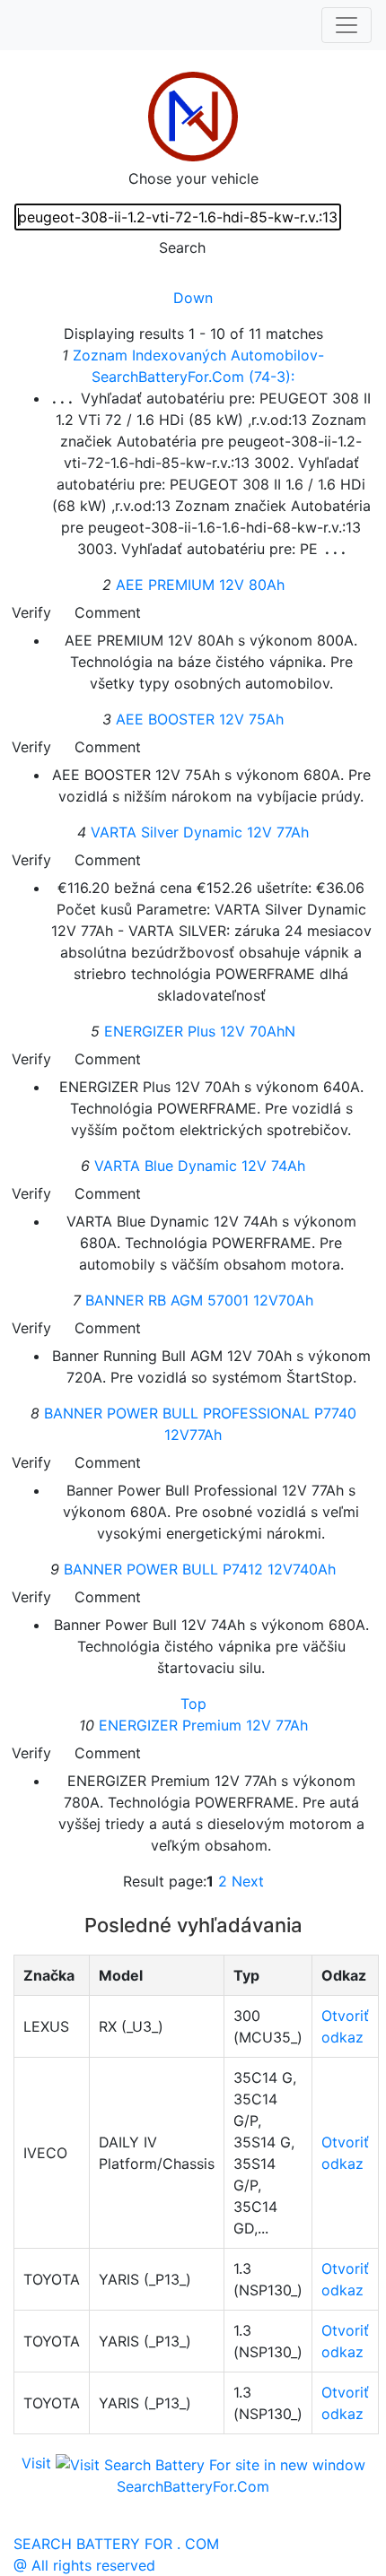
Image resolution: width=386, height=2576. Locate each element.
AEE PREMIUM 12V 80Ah (200, 585)
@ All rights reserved (84, 2565)
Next (248, 1881)
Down (193, 298)
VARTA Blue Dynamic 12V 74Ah (200, 1166)
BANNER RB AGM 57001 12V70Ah (199, 1300)
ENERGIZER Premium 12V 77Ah (203, 1725)
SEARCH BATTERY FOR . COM (116, 2544)
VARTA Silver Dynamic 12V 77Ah (200, 832)
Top (193, 1704)
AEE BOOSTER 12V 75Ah (200, 719)
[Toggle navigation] (347, 25)
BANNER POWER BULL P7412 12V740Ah (200, 1569)
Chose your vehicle (193, 178)
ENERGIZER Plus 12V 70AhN (200, 1031)
